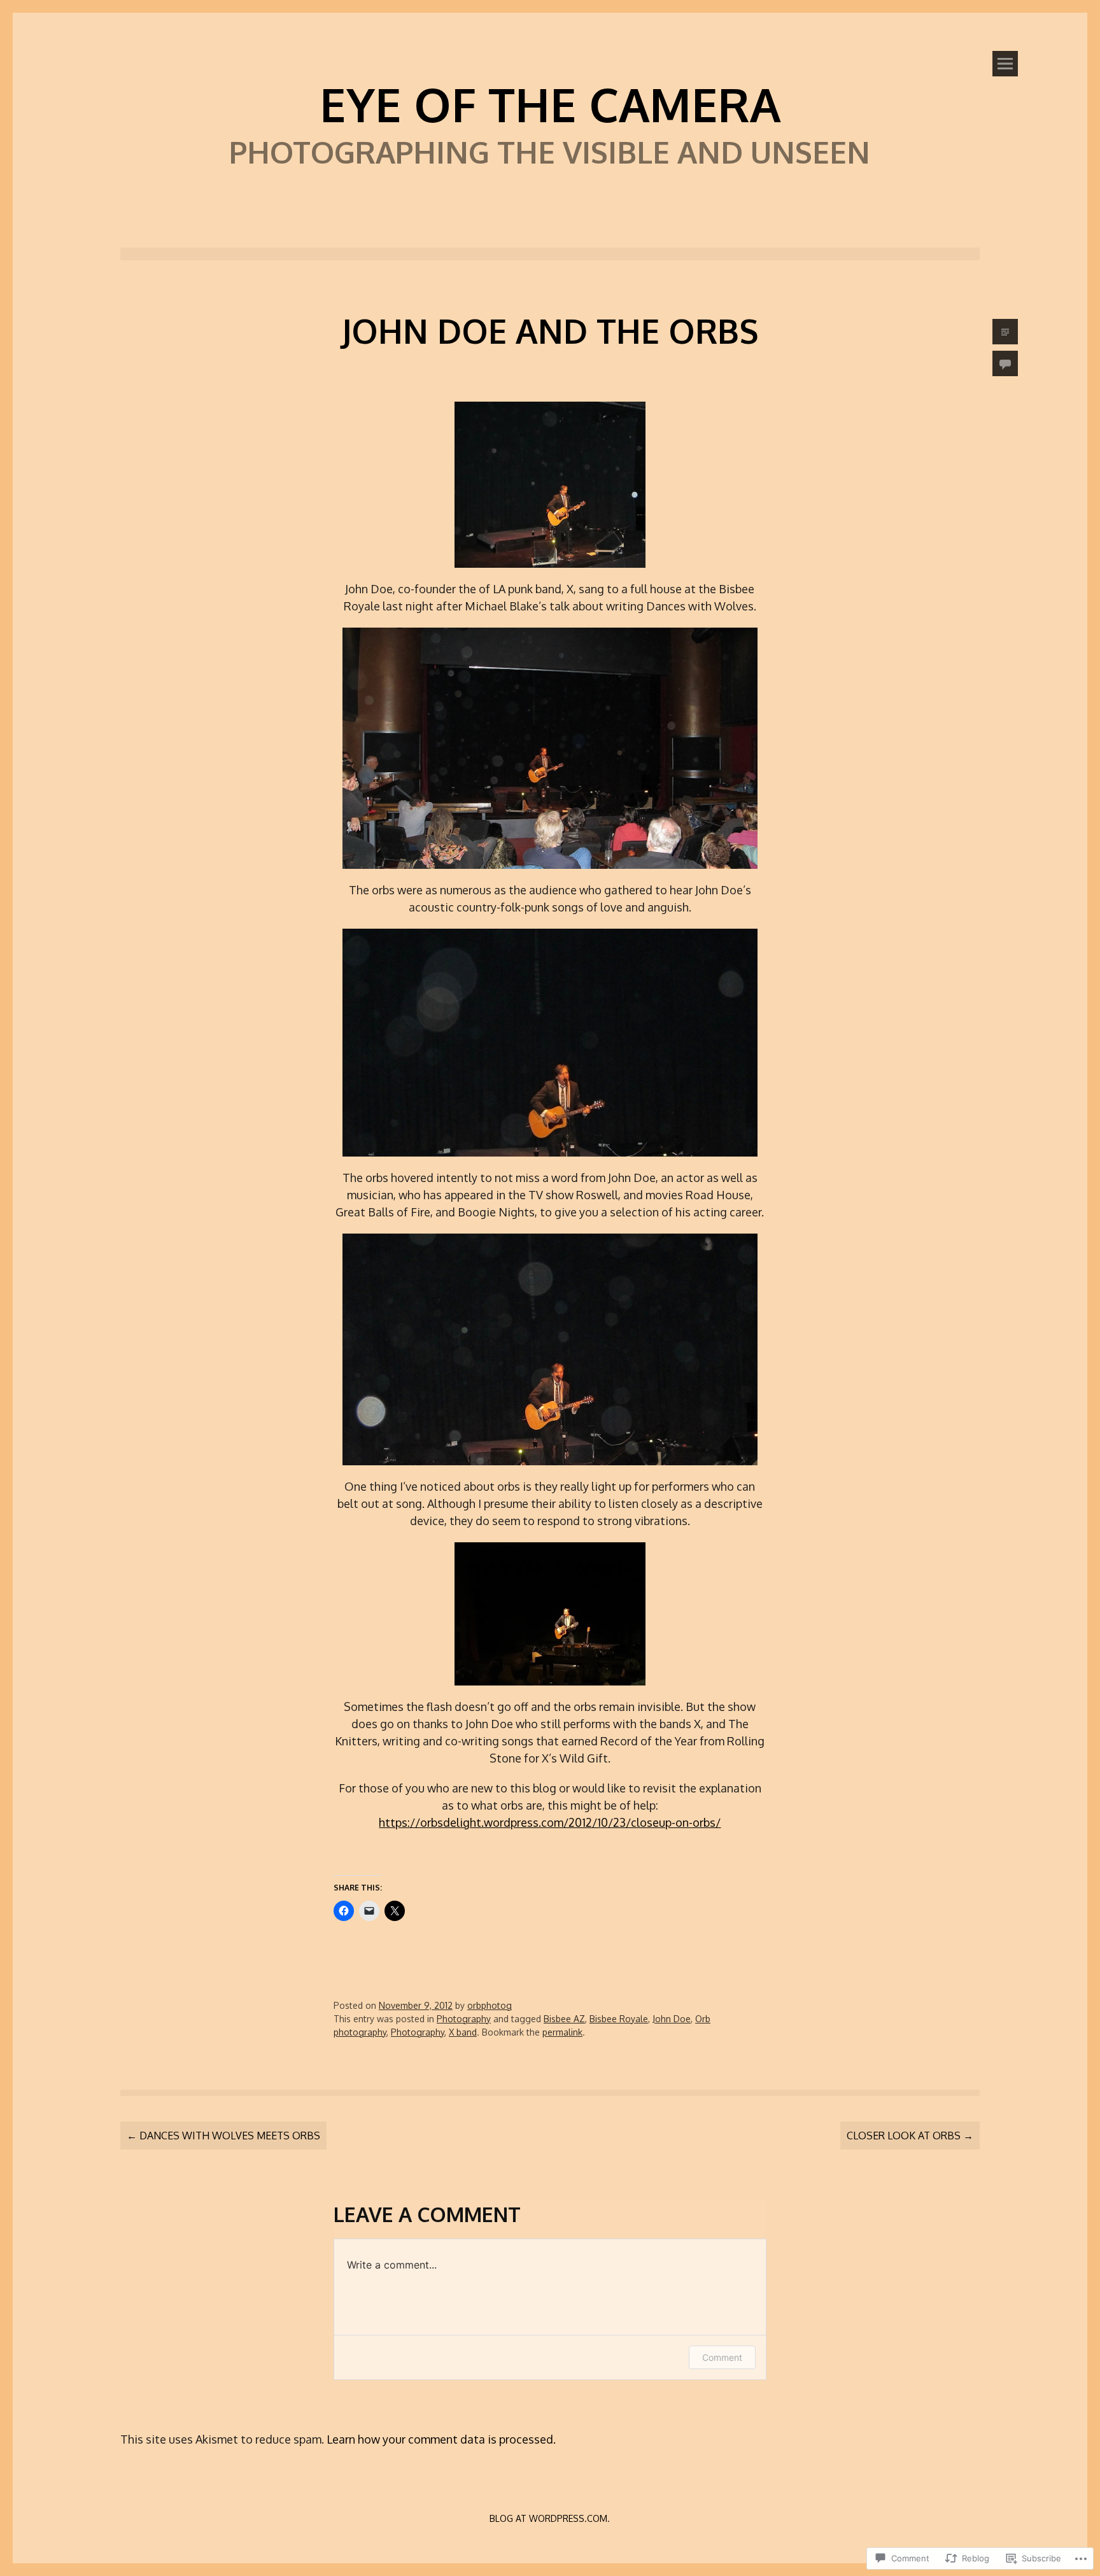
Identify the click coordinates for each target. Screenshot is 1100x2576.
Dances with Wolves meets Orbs (223, 2136)
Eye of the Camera (550, 104)
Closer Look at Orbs (910, 2136)
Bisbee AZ (564, 2019)
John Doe (672, 2019)
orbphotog (490, 2005)
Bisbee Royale (619, 2019)
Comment (722, 2357)
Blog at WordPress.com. (550, 2518)
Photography (464, 2019)
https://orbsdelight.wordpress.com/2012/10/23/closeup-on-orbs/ (550, 1822)
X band (463, 2032)
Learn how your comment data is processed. (441, 2439)
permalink (562, 2032)
